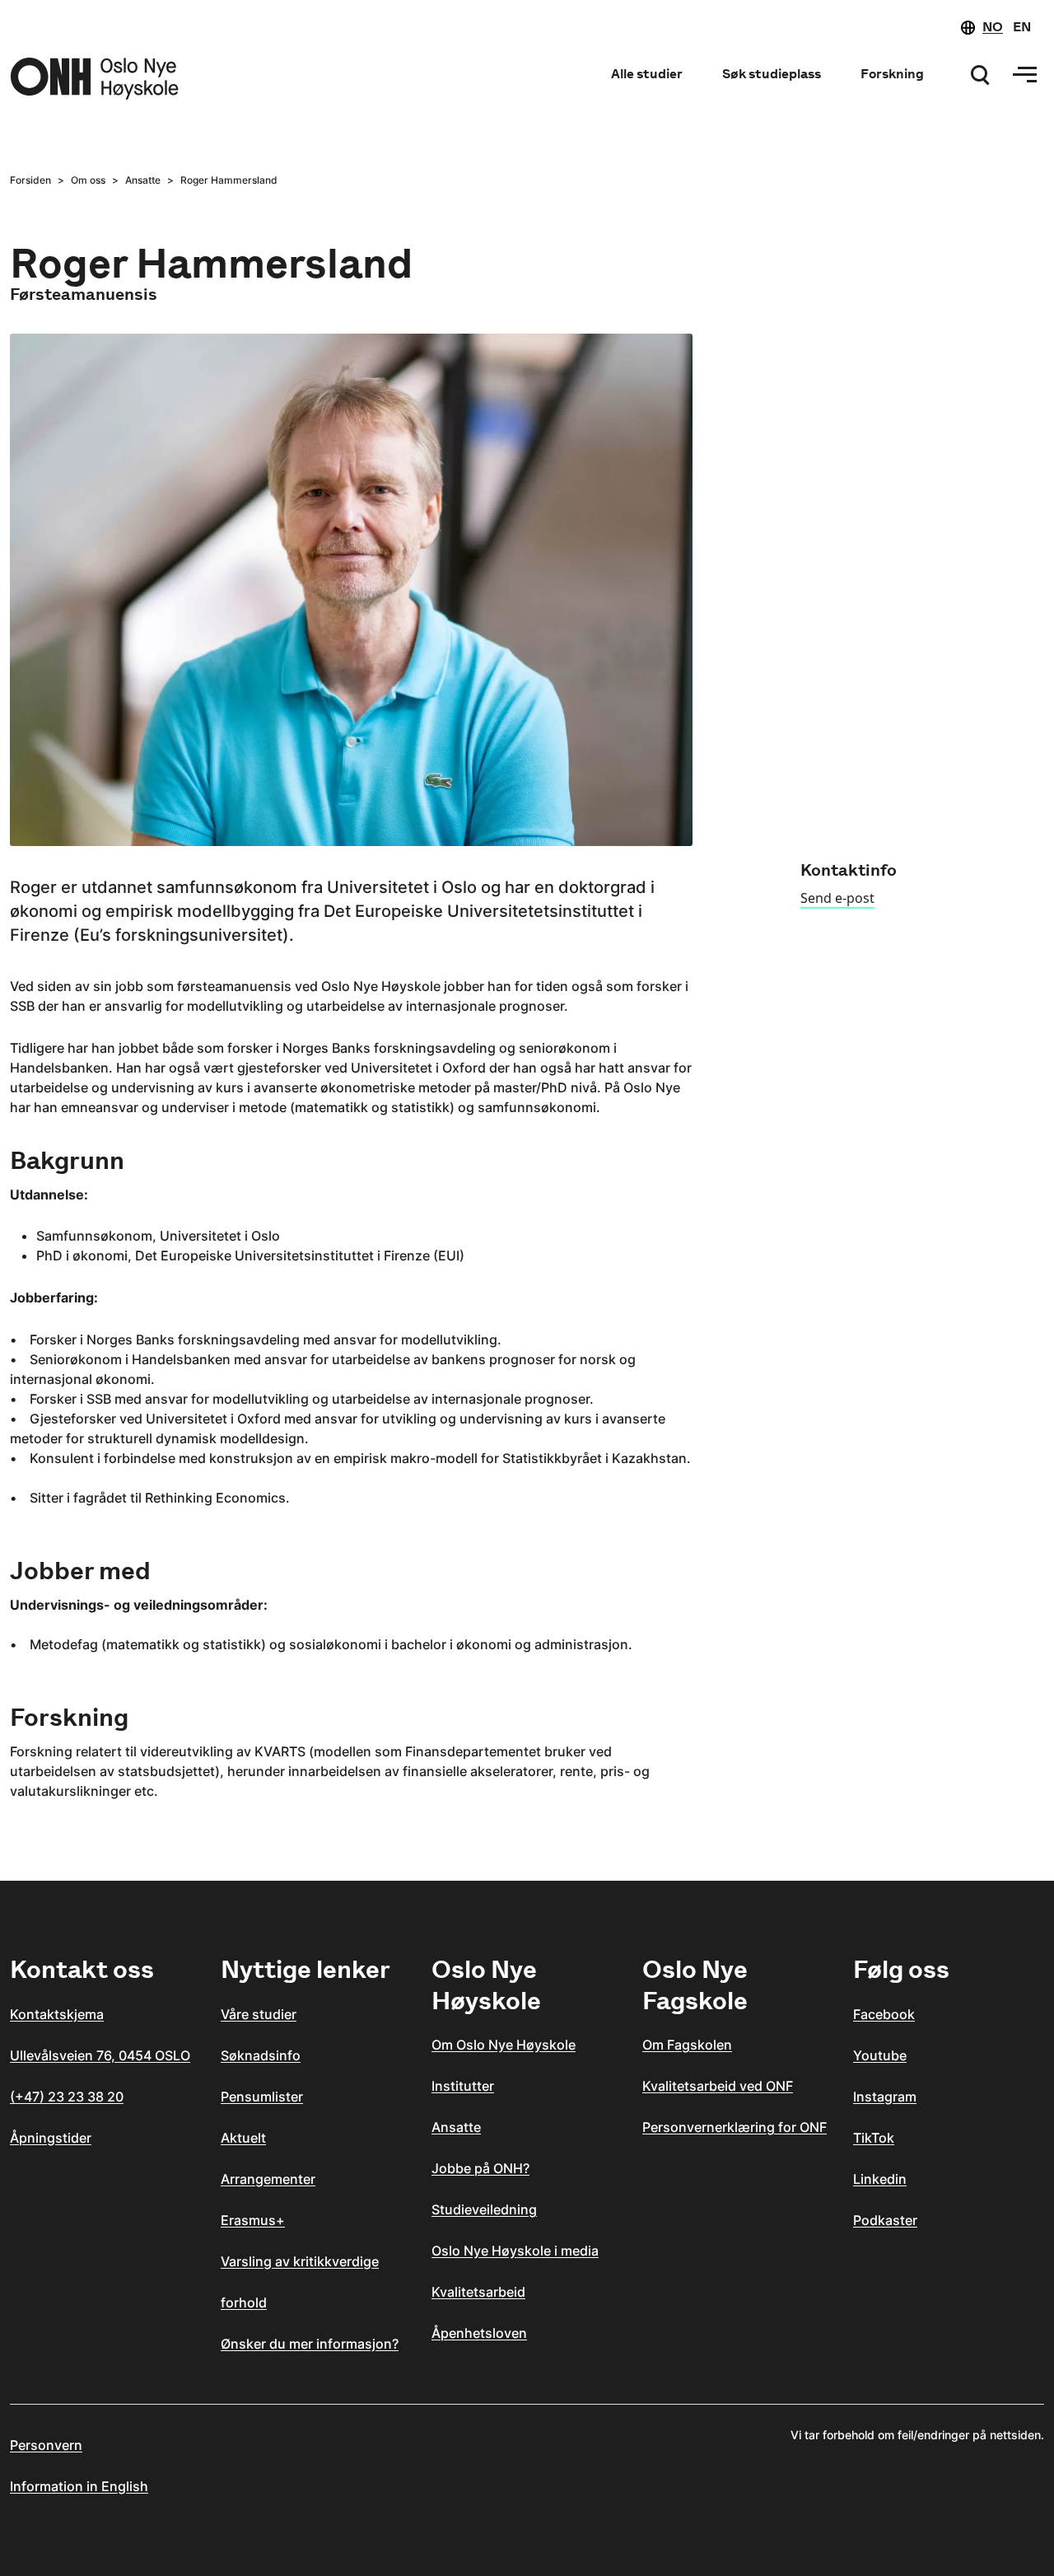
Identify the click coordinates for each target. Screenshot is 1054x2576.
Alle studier (647, 74)
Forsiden (30, 180)
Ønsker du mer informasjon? (310, 2344)
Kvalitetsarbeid (478, 2292)
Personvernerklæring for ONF (735, 2127)
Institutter (463, 2086)
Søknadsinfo (261, 2055)
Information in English (79, 2486)
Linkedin (880, 2179)
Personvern (46, 2445)
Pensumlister (262, 2097)
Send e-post (837, 898)
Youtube (880, 2055)
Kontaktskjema (57, 2014)
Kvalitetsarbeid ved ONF (718, 2086)
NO (993, 27)
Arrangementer (268, 2179)
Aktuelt (243, 2138)
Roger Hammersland (229, 180)
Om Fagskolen (687, 2045)
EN (1022, 27)
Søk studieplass (772, 74)
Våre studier (259, 2014)
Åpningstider (51, 2138)
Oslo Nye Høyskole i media (515, 2251)
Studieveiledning (484, 2209)
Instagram (885, 2097)
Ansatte (143, 180)
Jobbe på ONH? (480, 2168)
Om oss (88, 180)
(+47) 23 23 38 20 (67, 2097)
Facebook (884, 2014)
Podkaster (885, 2220)
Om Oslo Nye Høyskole (504, 2045)
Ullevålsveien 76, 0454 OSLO (100, 2055)
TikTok (874, 2138)
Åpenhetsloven (479, 2333)
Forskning (892, 74)
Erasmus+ (253, 2220)
